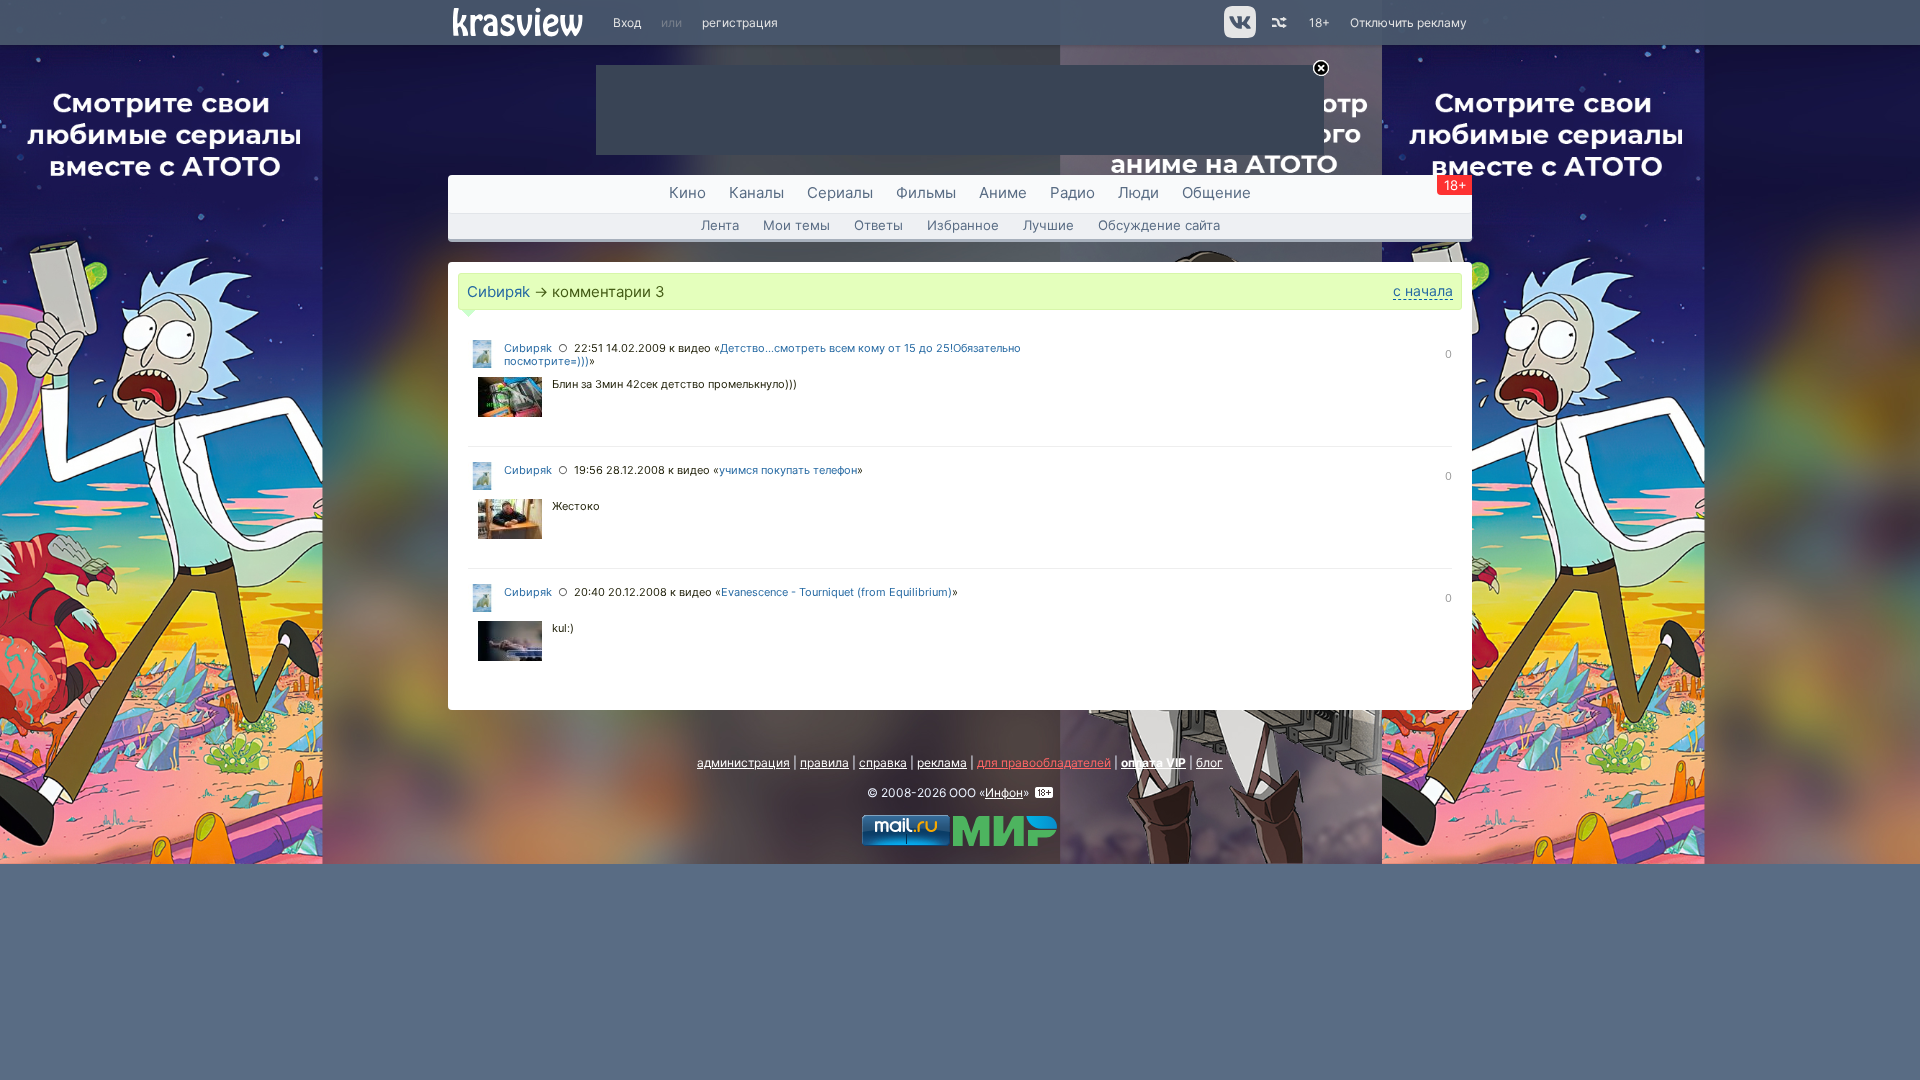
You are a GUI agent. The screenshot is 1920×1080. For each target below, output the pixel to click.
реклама (942, 762)
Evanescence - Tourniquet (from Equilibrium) (836, 592)
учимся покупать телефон (788, 470)
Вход (627, 22)
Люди (1138, 192)
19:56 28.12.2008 (619, 470)
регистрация (740, 22)
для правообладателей (1044, 762)
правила (824, 762)
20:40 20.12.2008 (620, 592)
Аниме (1003, 192)
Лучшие (1048, 225)
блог (1209, 762)
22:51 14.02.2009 (620, 348)
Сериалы (840, 192)
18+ (1319, 22)
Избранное (963, 225)
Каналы (756, 192)
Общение (1216, 192)
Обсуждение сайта (1159, 225)
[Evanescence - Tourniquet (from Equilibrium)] (510, 643)
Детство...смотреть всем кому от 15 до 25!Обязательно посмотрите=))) (762, 354)
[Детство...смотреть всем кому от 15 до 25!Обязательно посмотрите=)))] (510, 399)
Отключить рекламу (1408, 22)
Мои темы (796, 225)
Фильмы (926, 192)
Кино (687, 192)
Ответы (878, 225)
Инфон (1004, 792)
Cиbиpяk (498, 291)
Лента (720, 225)
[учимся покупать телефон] (510, 521)
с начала (1423, 290)
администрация (743, 762)
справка (883, 762)
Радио (1072, 192)
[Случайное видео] (1277, 22)
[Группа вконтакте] (1238, 33)
